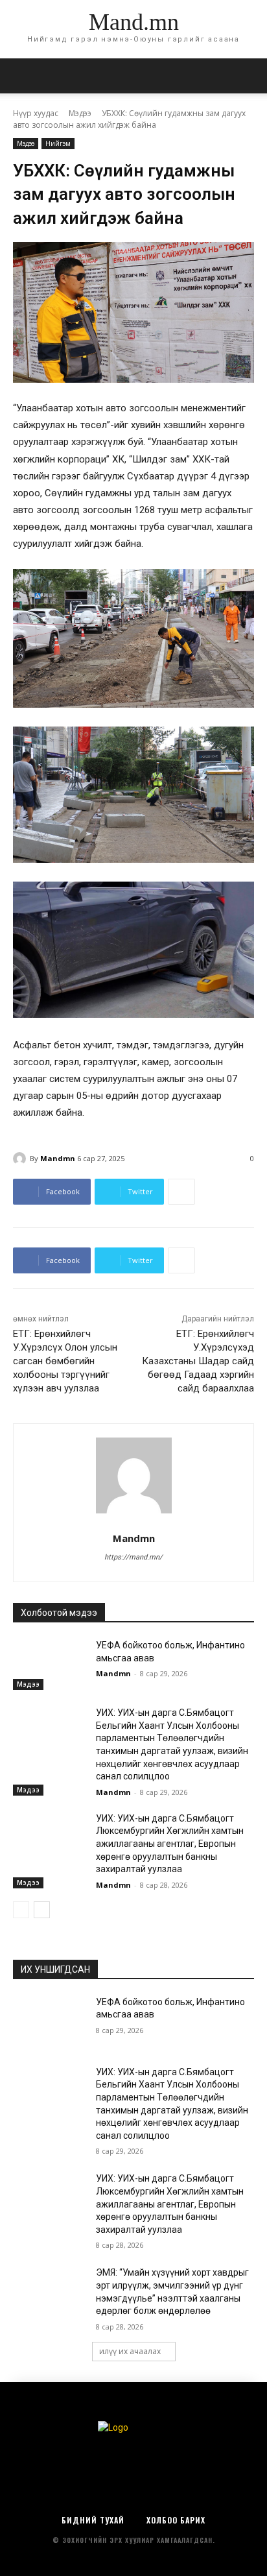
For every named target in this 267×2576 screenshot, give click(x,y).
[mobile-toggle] (22, 76)
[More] (181, 1192)
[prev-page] (21, 1910)
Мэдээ (80, 113)
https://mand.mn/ (133, 1557)
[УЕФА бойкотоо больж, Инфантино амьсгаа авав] (49, 1665)
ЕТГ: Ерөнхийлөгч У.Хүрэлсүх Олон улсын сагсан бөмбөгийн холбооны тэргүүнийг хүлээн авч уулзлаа (65, 1361)
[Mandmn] (21, 1159)
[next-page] (42, 1910)
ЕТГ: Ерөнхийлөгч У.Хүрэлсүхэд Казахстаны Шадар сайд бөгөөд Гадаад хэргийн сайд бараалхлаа (198, 1361)
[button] (249, 76)
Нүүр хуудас (36, 113)
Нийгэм (58, 143)
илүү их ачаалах (130, 2351)
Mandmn (58, 1158)
